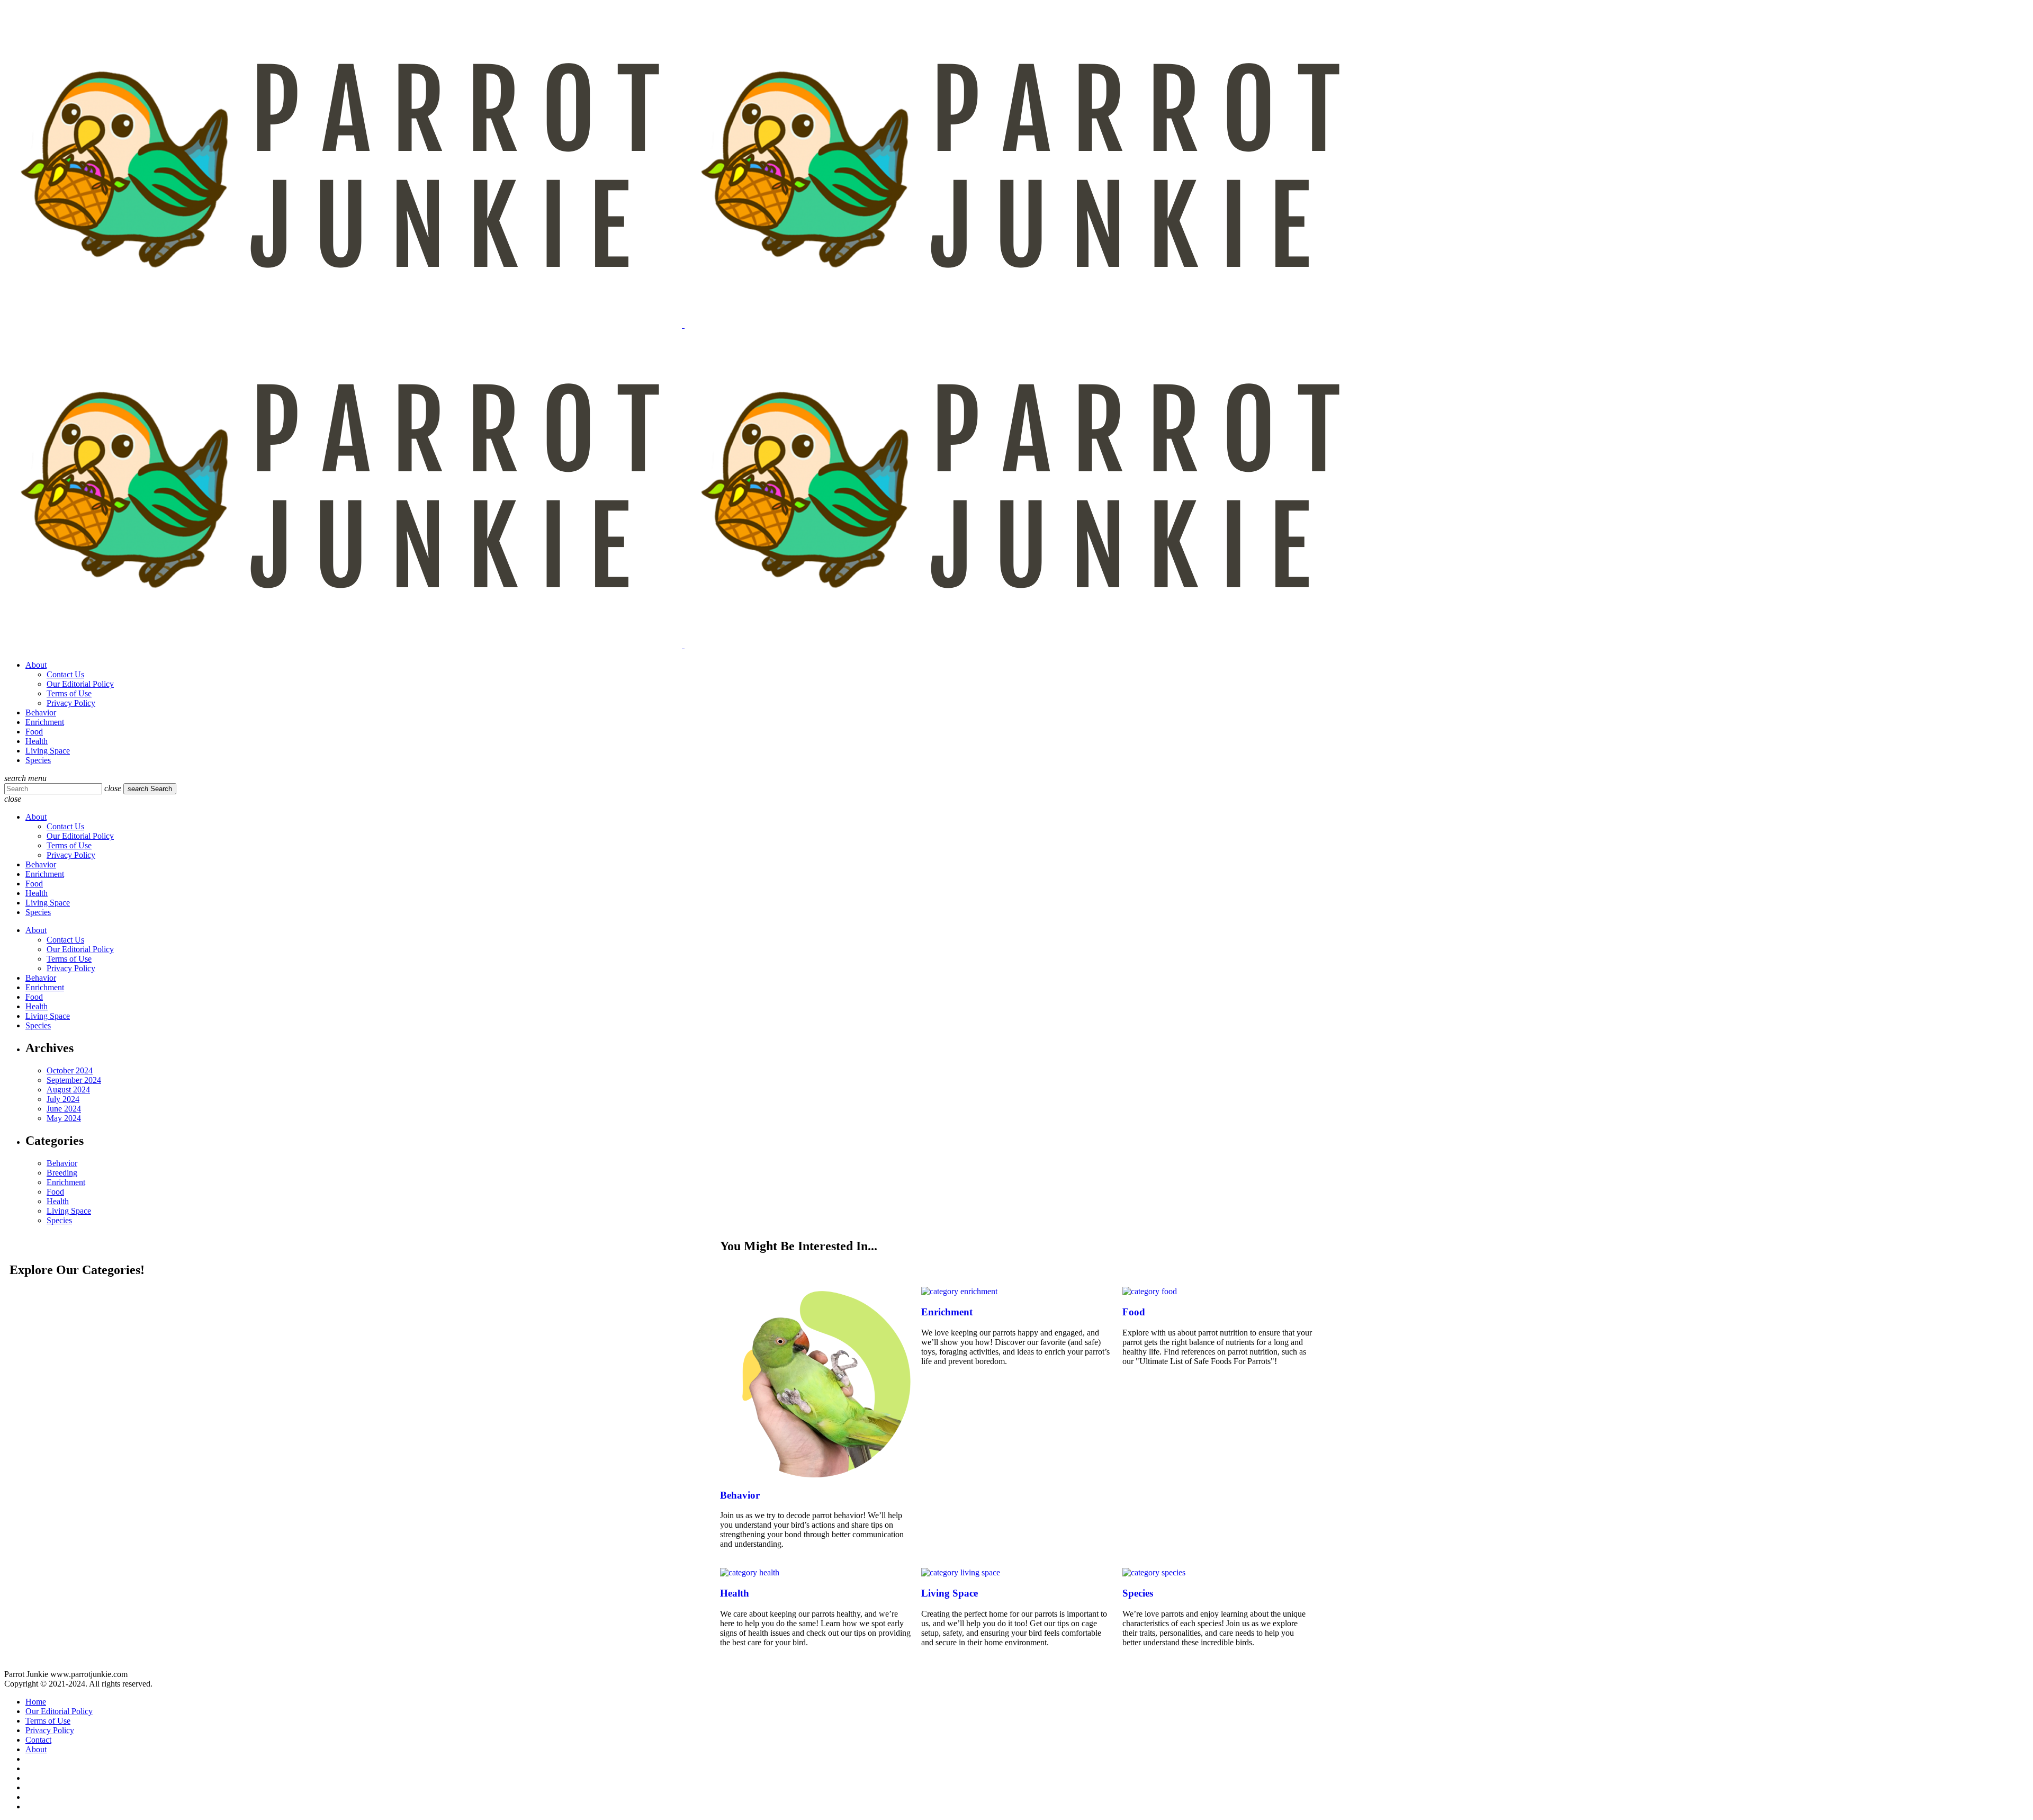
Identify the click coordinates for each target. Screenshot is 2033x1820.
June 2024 (64, 1109)
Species (59, 1220)
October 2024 (70, 1070)
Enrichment (66, 1182)
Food (55, 1192)
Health (58, 1201)
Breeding (62, 1173)
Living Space (69, 1211)
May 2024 (64, 1118)
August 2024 (68, 1090)
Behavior (62, 1163)
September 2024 (74, 1080)
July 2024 (63, 1099)
